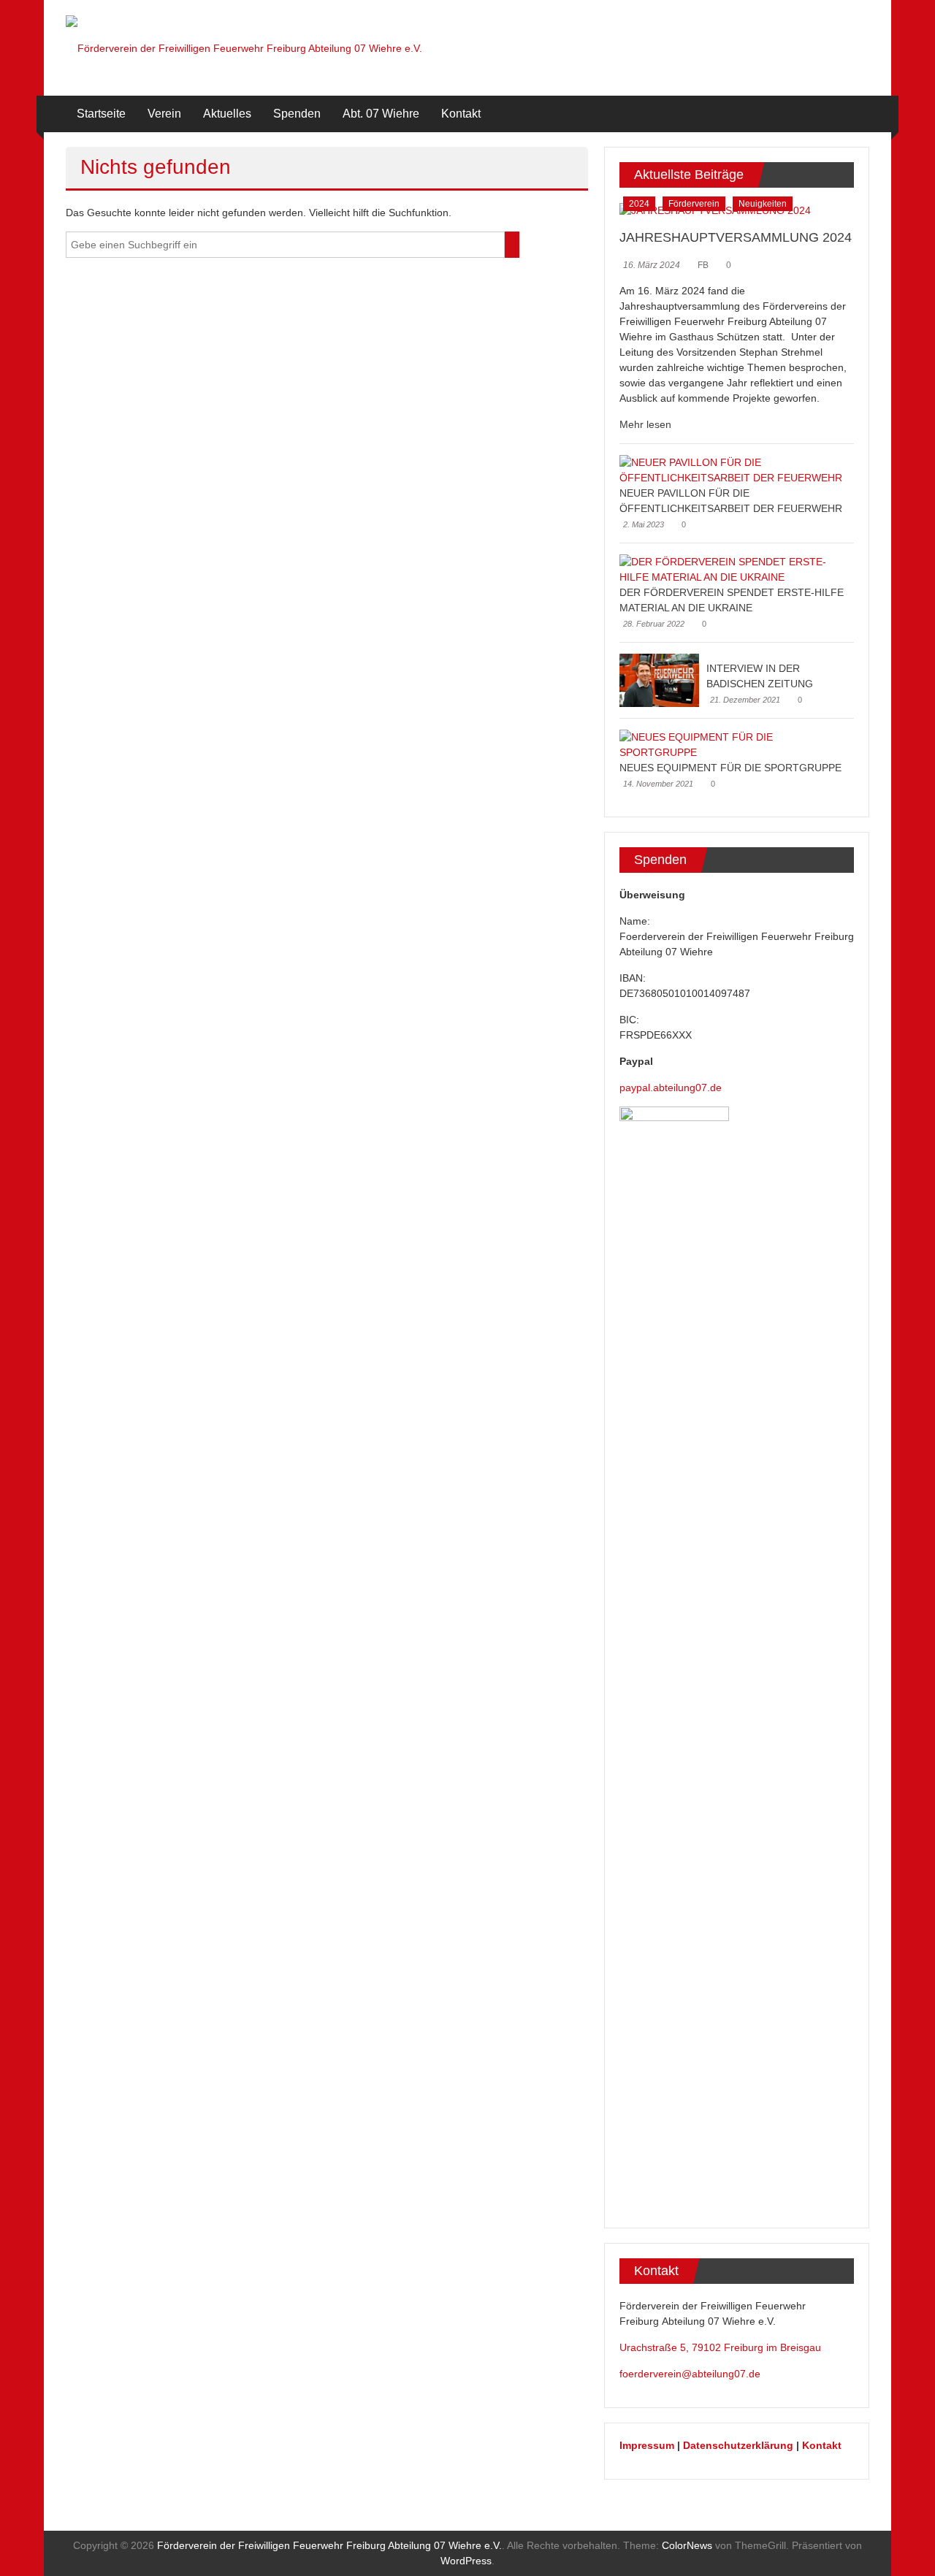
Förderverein (694, 204)
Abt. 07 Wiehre (381, 114)
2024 (639, 204)
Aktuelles (227, 114)
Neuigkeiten (763, 204)
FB (703, 265)
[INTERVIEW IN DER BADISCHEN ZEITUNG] (659, 680)
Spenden (297, 114)
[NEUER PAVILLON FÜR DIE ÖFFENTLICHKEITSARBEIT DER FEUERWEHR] (733, 470)
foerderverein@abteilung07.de (690, 2374)
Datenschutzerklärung (738, 2445)
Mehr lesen (645, 424)
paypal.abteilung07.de (671, 1088)
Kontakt (461, 114)
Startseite (101, 114)
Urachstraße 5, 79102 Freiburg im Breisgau (720, 2347)
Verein (164, 114)
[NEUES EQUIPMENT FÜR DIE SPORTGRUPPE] (733, 744)
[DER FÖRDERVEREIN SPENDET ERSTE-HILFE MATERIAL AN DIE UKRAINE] (733, 569)
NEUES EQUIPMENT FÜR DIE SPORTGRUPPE (730, 768)
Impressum (647, 2445)
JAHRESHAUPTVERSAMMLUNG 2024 (736, 237)
